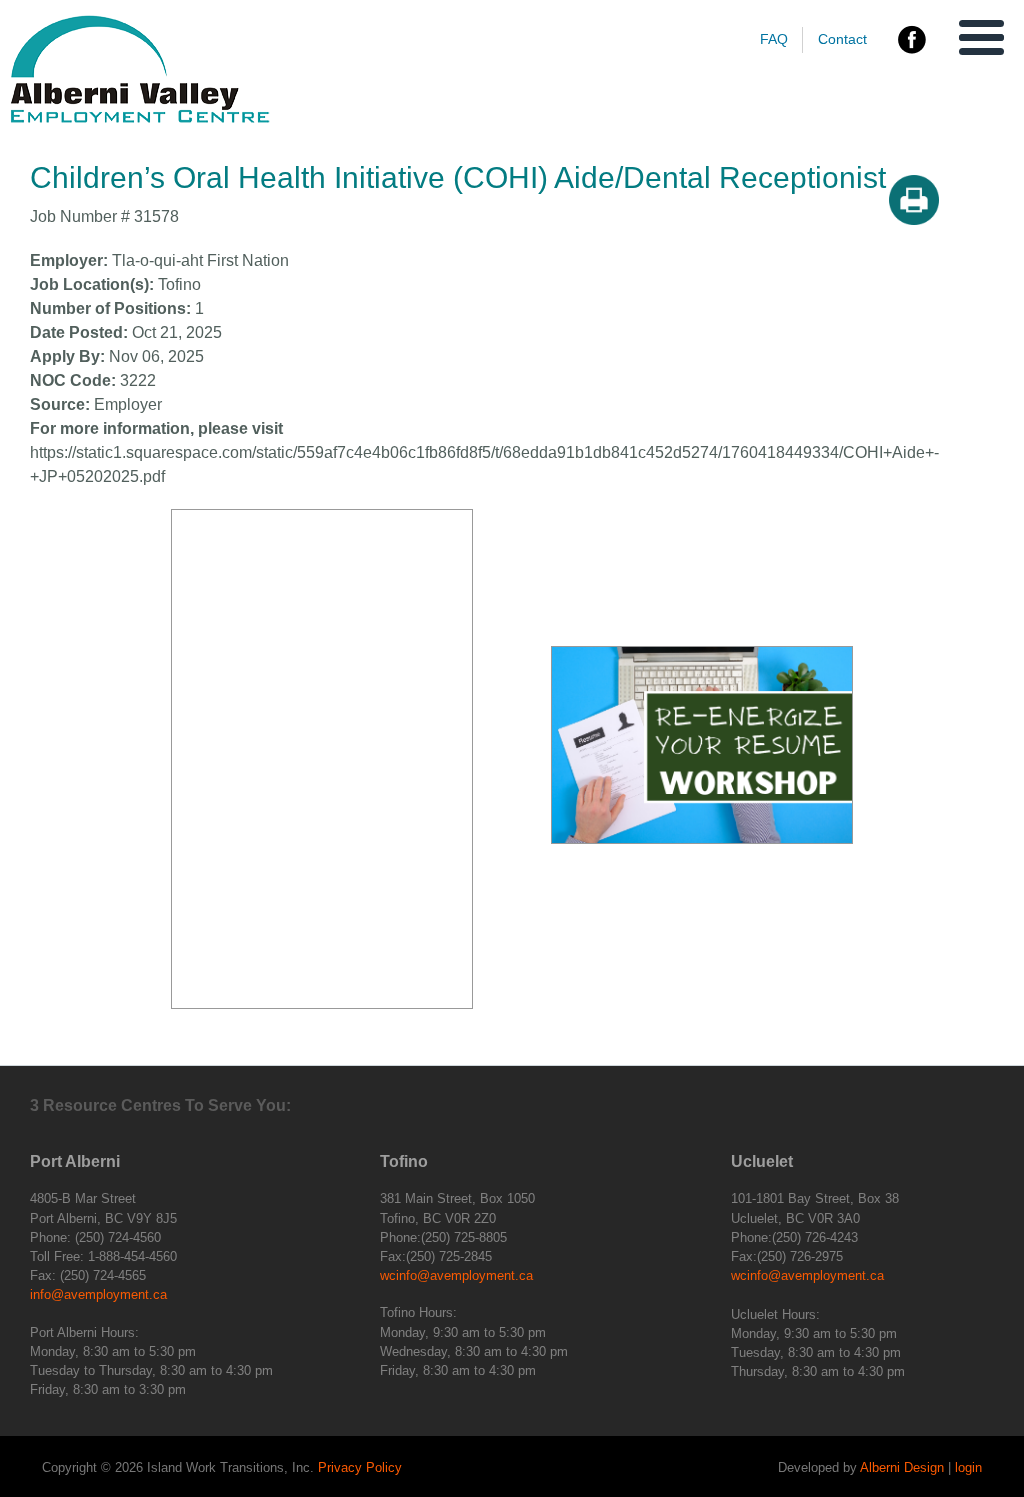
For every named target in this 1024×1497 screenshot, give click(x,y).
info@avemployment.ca (98, 1294)
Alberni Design (902, 1467)
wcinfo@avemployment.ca (456, 1275)
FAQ (774, 39)
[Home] (140, 118)
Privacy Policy (360, 1467)
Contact (842, 39)
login (968, 1467)
